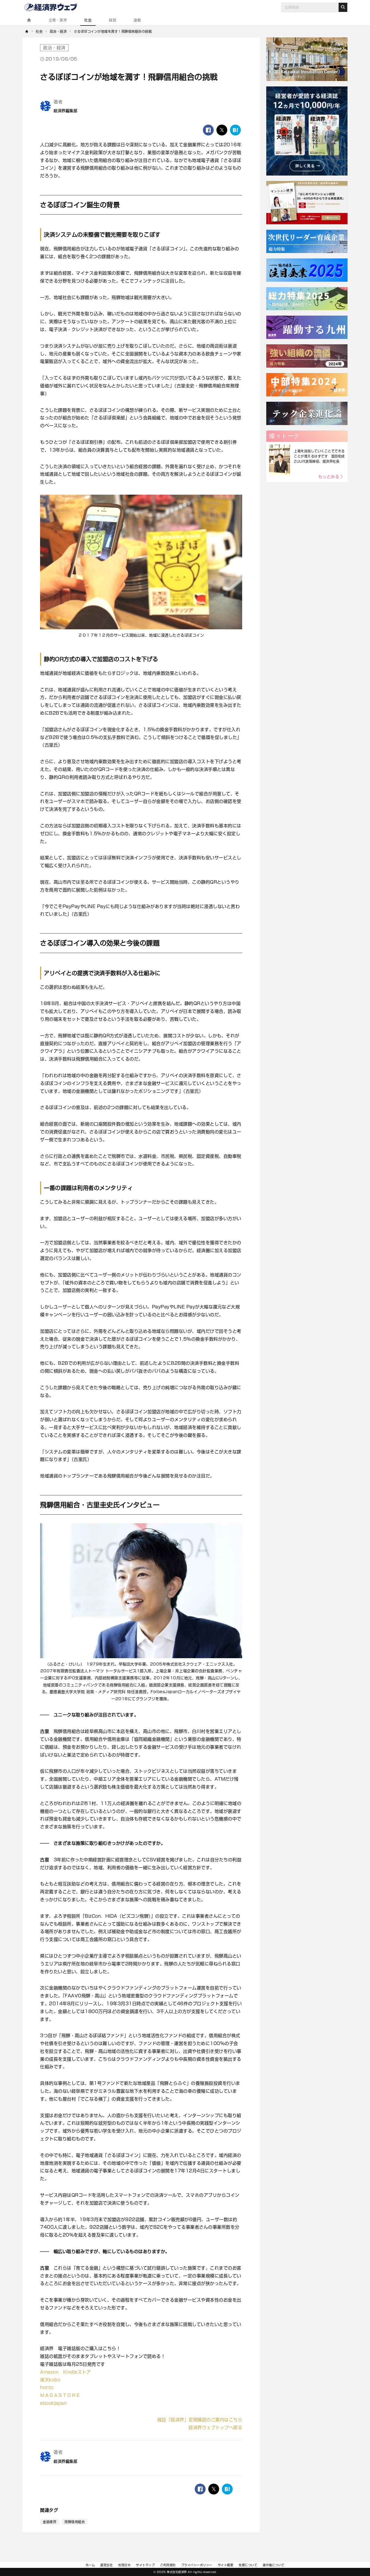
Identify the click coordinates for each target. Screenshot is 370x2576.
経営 (113, 20)
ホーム (90, 2565)
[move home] (27, 31)
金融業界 (50, 2522)
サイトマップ (145, 2565)
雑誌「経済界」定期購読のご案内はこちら (200, 2420)
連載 (137, 20)
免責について (248, 2565)
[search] (343, 7)
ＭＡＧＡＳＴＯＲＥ (60, 2395)
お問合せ (124, 2565)
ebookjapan (53, 2403)
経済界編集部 (65, 111)
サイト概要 (226, 2565)
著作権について (274, 2565)
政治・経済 (54, 48)
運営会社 (106, 2565)
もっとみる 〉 (332, 477)
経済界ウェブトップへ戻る (215, 2428)
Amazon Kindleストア (65, 2372)
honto (47, 2387)
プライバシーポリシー (197, 2565)
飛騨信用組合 (75, 2522)
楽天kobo (50, 2380)
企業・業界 (58, 20)
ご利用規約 (168, 2565)
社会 (88, 20)
